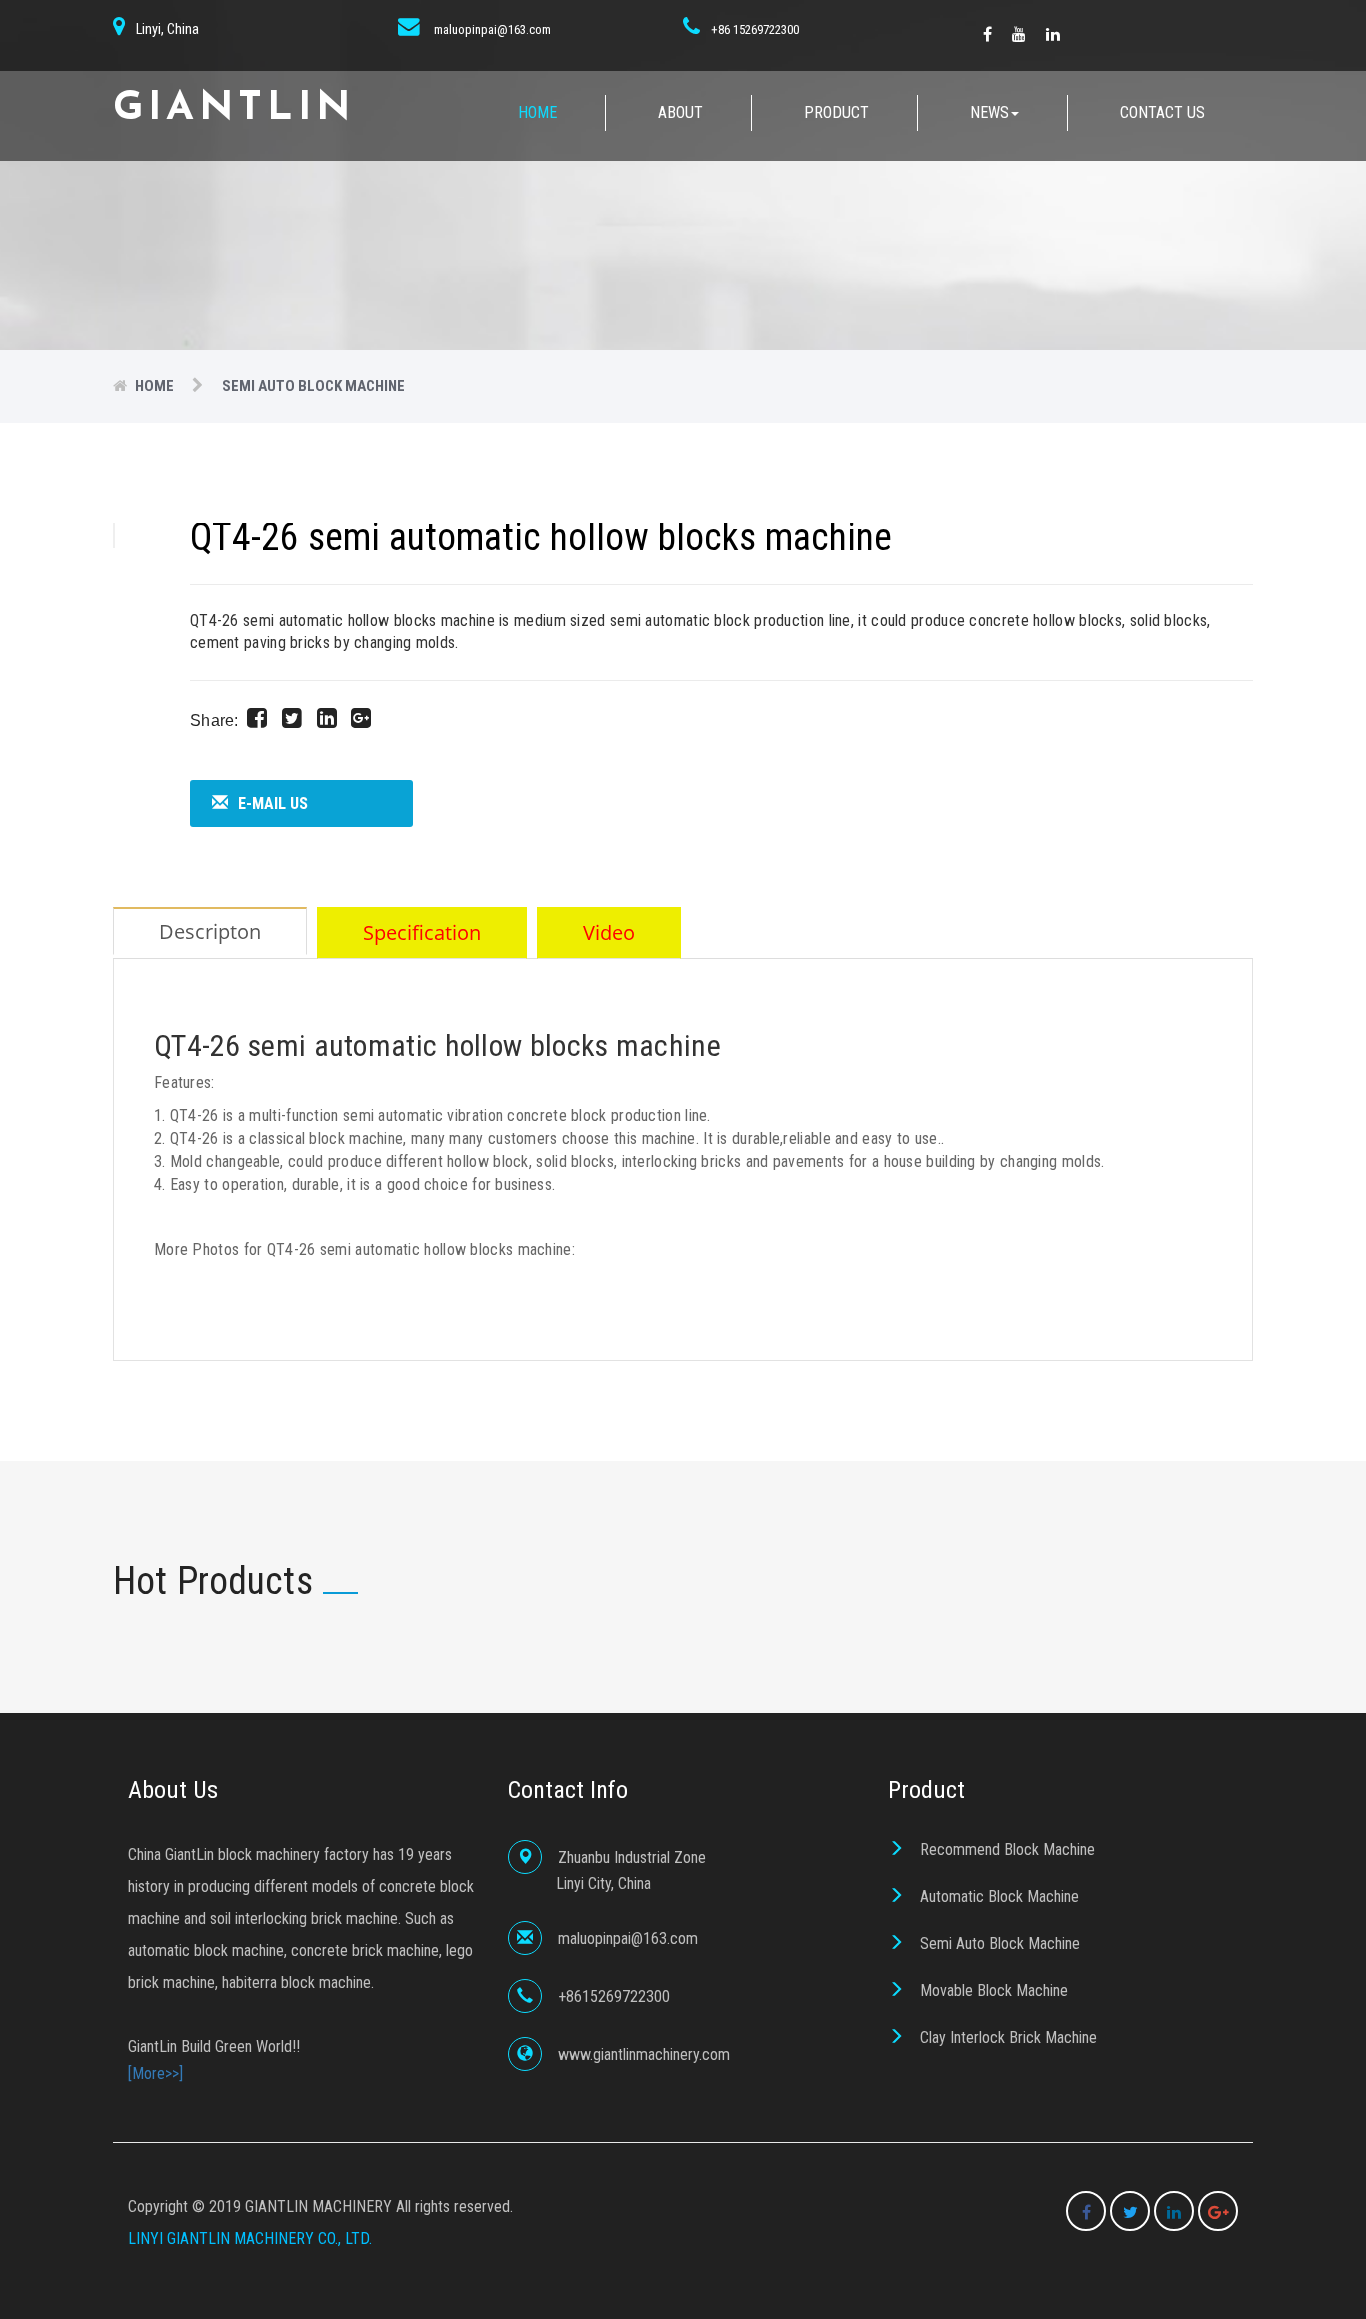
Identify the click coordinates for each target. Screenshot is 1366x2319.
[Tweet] (292, 718)
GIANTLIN (234, 109)
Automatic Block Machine (999, 1896)
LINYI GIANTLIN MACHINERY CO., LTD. (250, 2238)
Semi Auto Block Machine (1000, 1943)
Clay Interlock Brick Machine (1008, 2037)
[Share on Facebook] (257, 718)
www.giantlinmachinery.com (644, 2054)
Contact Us (1162, 112)
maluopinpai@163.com (492, 29)
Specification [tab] (422, 932)
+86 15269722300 (755, 29)
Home (537, 112)
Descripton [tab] (210, 931)
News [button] (989, 112)
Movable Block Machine (994, 1990)
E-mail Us (273, 803)
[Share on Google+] (361, 718)
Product (836, 112)
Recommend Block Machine (1007, 1849)
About (680, 112)
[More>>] (155, 2073)
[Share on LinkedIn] (327, 718)
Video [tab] (609, 932)
